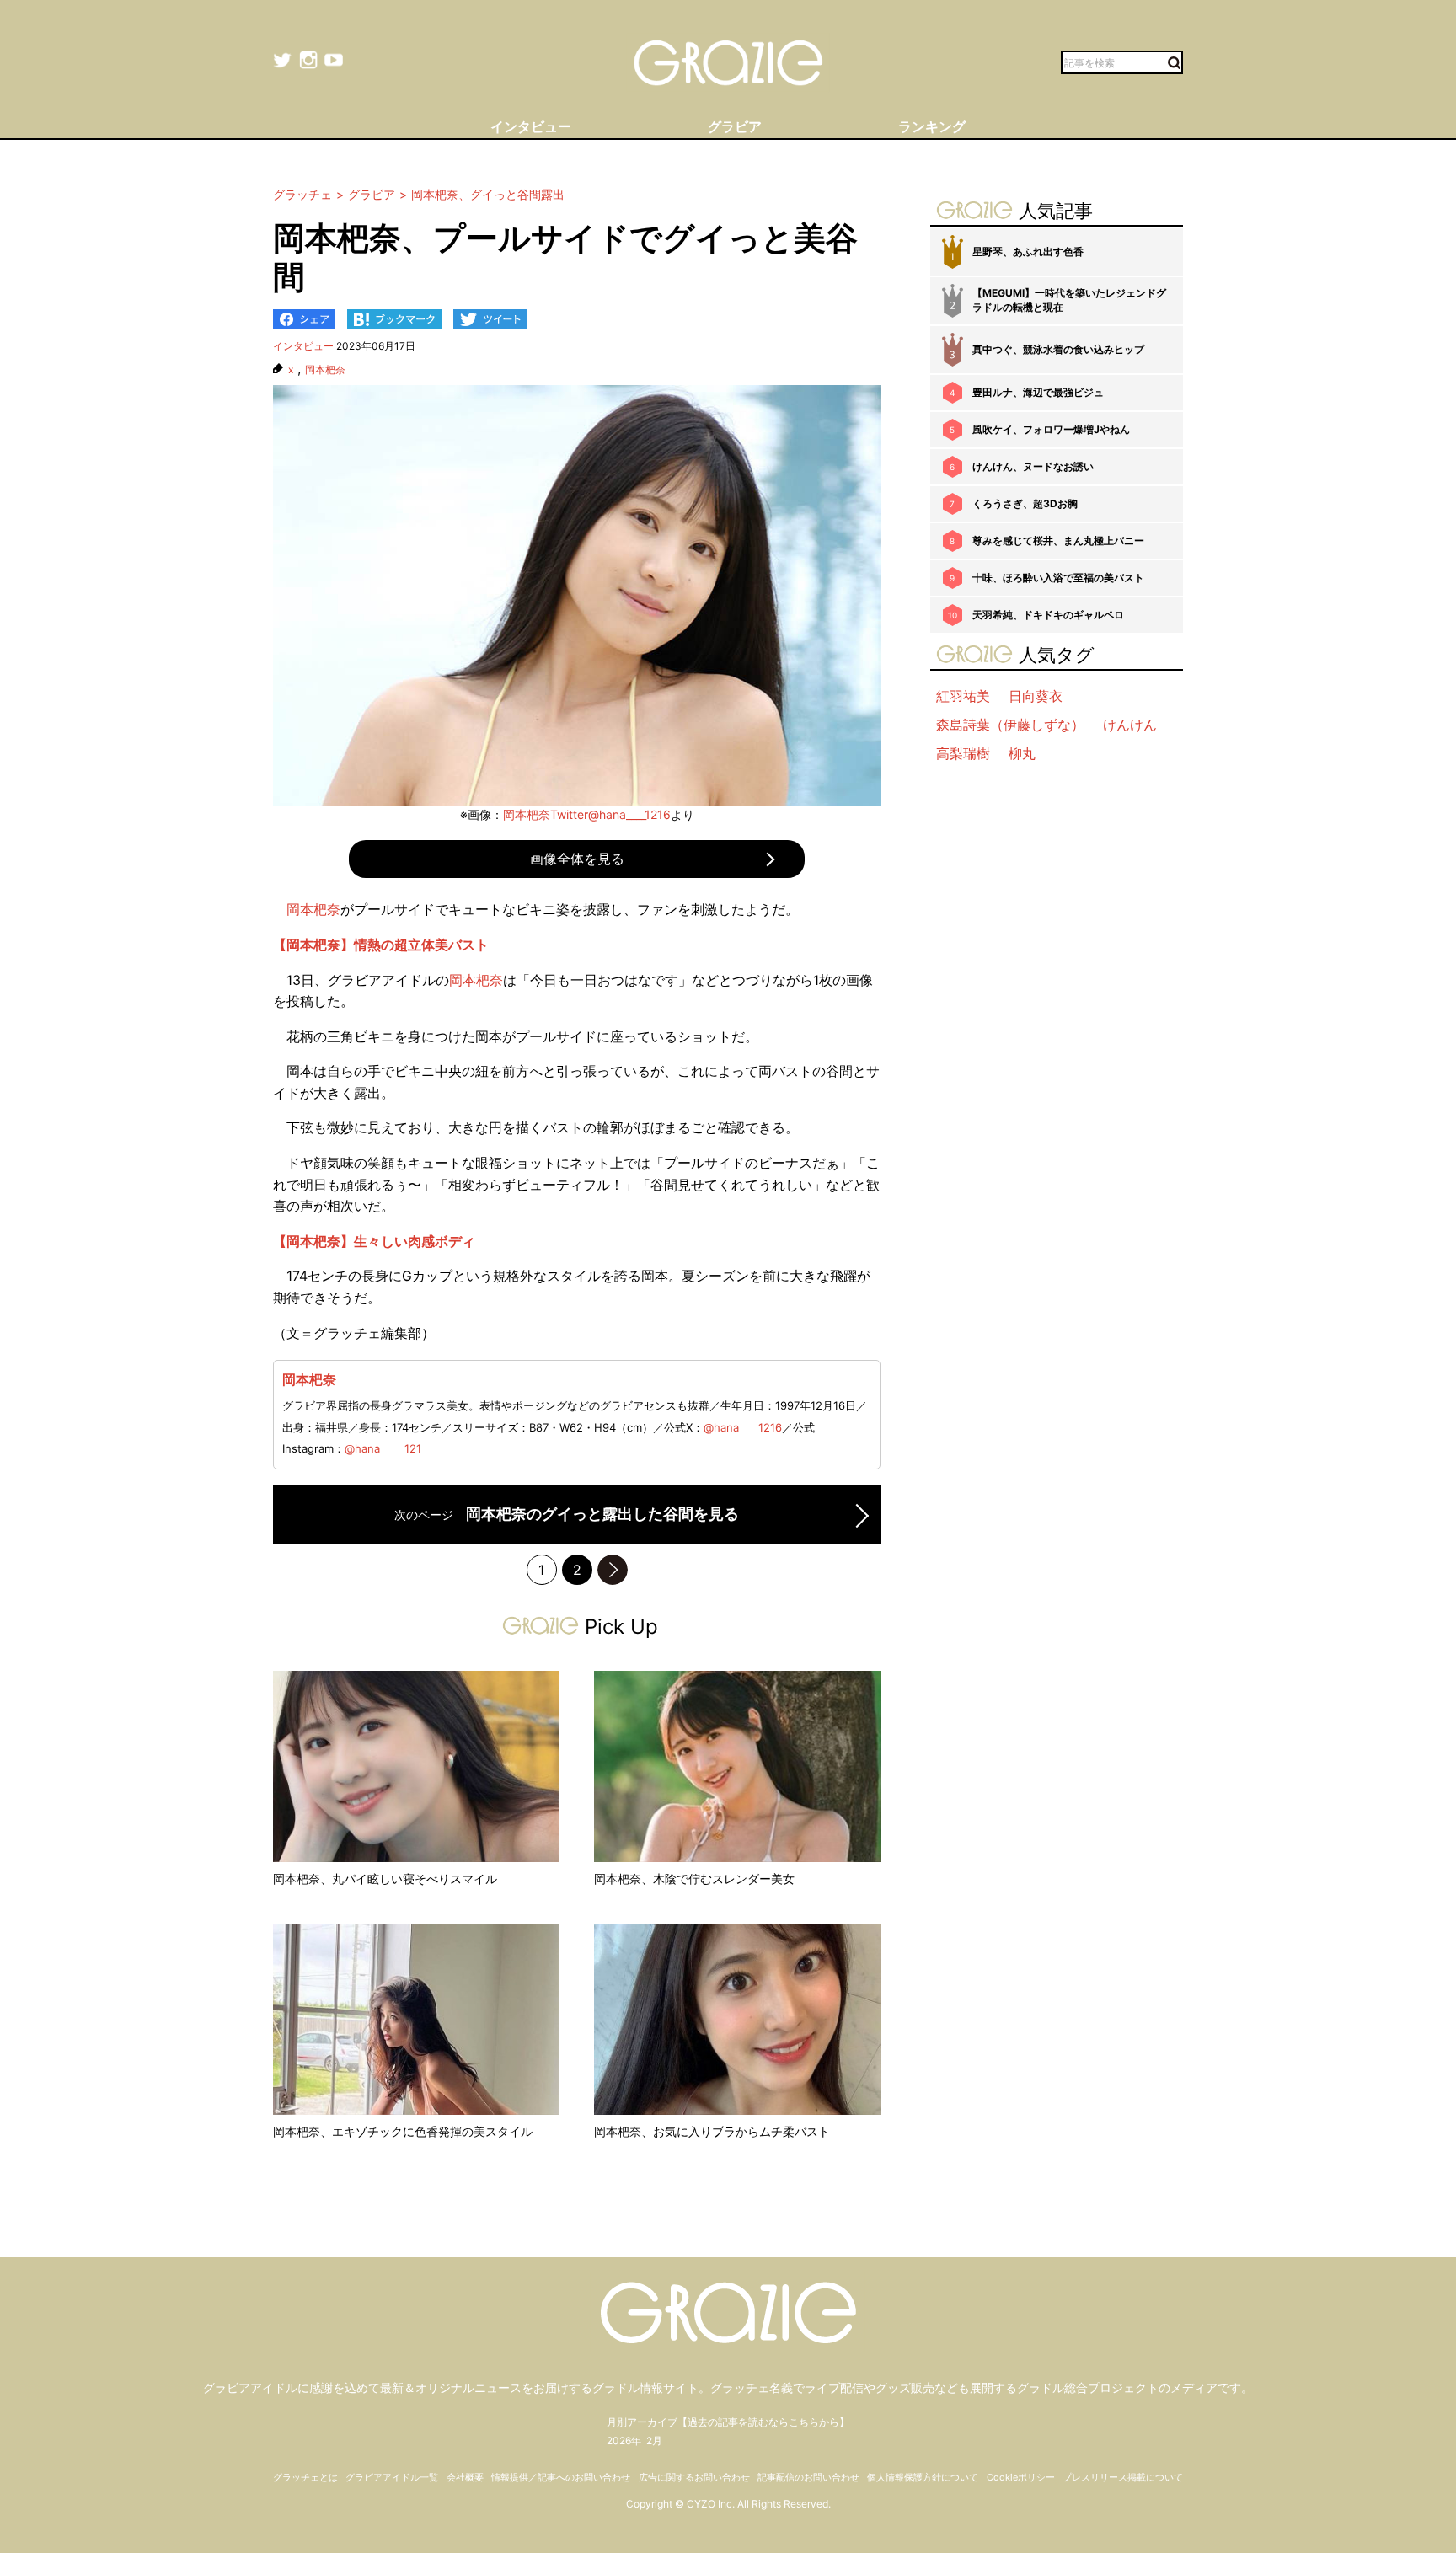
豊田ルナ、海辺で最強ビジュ (1038, 392)
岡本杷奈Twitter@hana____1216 (587, 814)
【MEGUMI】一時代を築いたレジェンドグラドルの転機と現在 (1069, 300)
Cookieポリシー (1021, 2477)
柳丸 (1022, 753)
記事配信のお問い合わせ (808, 2477)
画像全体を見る (577, 859)
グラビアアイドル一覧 (392, 2477)
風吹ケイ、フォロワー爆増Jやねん (1051, 429)
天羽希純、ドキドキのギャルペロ (1048, 615)
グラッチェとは (305, 2477)
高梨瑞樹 (963, 753)
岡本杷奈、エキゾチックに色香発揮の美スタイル (403, 2131)
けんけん (1130, 725)
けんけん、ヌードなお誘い (1033, 466)
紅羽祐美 (963, 696)
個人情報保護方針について (923, 2477)
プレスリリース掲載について (1123, 2477)
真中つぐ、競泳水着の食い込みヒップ (1058, 349)
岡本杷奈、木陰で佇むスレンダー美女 (694, 1879)
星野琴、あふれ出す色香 (1028, 252)
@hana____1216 (743, 1427)
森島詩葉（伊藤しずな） (1010, 725)
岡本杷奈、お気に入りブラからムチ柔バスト (712, 2131)
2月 (654, 2441)
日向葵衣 (1036, 696)
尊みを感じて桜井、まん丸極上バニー (1058, 541)
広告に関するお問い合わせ (694, 2477)
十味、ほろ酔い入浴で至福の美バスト (1058, 578)
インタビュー (303, 346)
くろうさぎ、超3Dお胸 (1025, 503)
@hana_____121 (383, 1448)
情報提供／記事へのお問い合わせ (561, 2477)
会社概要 (465, 2477)
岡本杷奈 (325, 370)
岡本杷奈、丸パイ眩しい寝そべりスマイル (385, 1879)
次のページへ (613, 1570)
